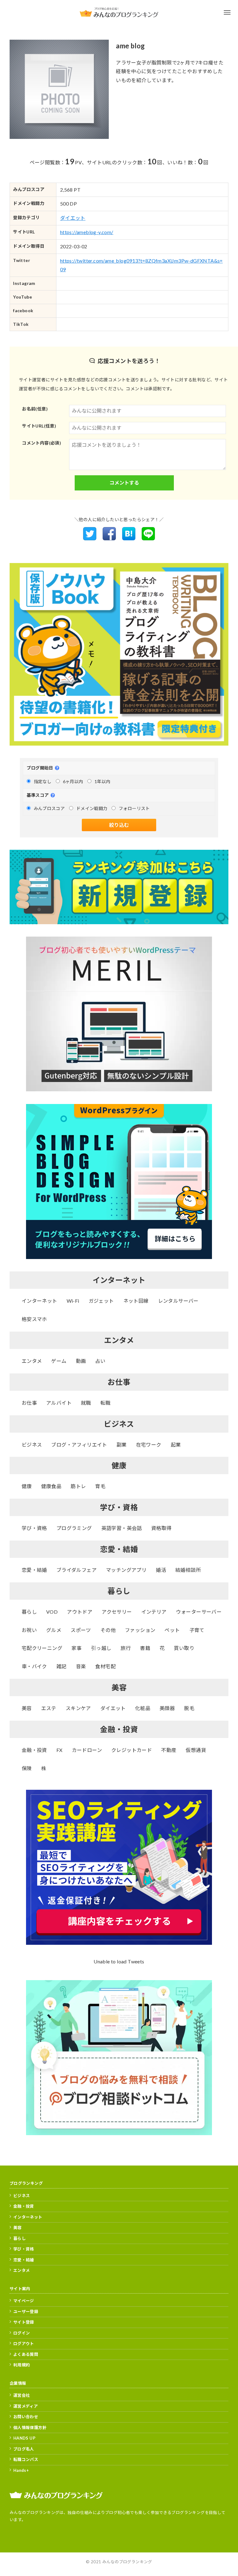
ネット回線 (136, 1301)
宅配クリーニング (42, 1648)
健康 (27, 1486)
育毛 (100, 1486)
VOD (52, 1612)
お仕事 (29, 1403)
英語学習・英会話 (122, 1528)
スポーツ (81, 1630)
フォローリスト (134, 808)
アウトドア (80, 1612)
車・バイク (34, 1666)
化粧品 (143, 1708)
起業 (176, 1445)
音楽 (81, 1666)
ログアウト (24, 2343)
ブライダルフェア (77, 1570)
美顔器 (167, 1708)
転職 (106, 1403)
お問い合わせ (26, 2417)
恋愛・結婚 (34, 1570)
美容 (27, 1708)
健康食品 (51, 1486)
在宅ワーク (149, 1445)
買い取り (184, 1648)
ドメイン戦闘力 (92, 808)
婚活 (161, 1570)
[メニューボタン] (227, 12)
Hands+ (21, 2470)
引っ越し (101, 1648)
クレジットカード (132, 1750)
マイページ (24, 2301)
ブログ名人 (24, 2449)
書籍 (145, 1648)
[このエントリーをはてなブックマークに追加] (129, 538)
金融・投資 (34, 1750)
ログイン (22, 2333)
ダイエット (73, 218)
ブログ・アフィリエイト (79, 1445)
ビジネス (32, 1445)
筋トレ (78, 1486)
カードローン (87, 1750)
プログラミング (74, 1528)
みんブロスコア (49, 808)
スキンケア (78, 1708)
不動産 (169, 1750)
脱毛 (189, 1708)
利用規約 (22, 2365)
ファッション (140, 1630)
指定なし (43, 781)
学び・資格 (34, 1528)
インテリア (154, 1612)
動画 (81, 1361)
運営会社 (22, 2395)
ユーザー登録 (26, 2312)
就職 (86, 1403)
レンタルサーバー (178, 1301)
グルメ (54, 1630)
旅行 (126, 1648)
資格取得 (161, 1528)
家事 (77, 1648)
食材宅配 (105, 1666)
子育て (197, 1630)
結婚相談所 (188, 1570)
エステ (49, 1708)
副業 (122, 1445)
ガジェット (101, 1301)
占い (100, 1361)
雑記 (62, 1666)
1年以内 (103, 781)
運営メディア (26, 2406)
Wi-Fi (73, 1301)
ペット (172, 1630)
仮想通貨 (196, 1750)
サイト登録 (24, 2322)
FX (59, 1750)
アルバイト (59, 1403)
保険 (27, 1768)
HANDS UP (24, 2438)
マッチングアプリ (126, 1570)
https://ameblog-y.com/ (87, 232)
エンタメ (32, 1361)
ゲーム (59, 1361)
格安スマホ (34, 1319)
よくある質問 (26, 2354)
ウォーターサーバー (199, 1612)
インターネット (40, 1301)
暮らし (29, 1612)
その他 (108, 1630)
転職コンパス (26, 2459)
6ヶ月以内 (73, 781)
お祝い (29, 1630)
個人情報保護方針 (30, 2427)
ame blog (130, 46)
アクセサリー (117, 1612)
